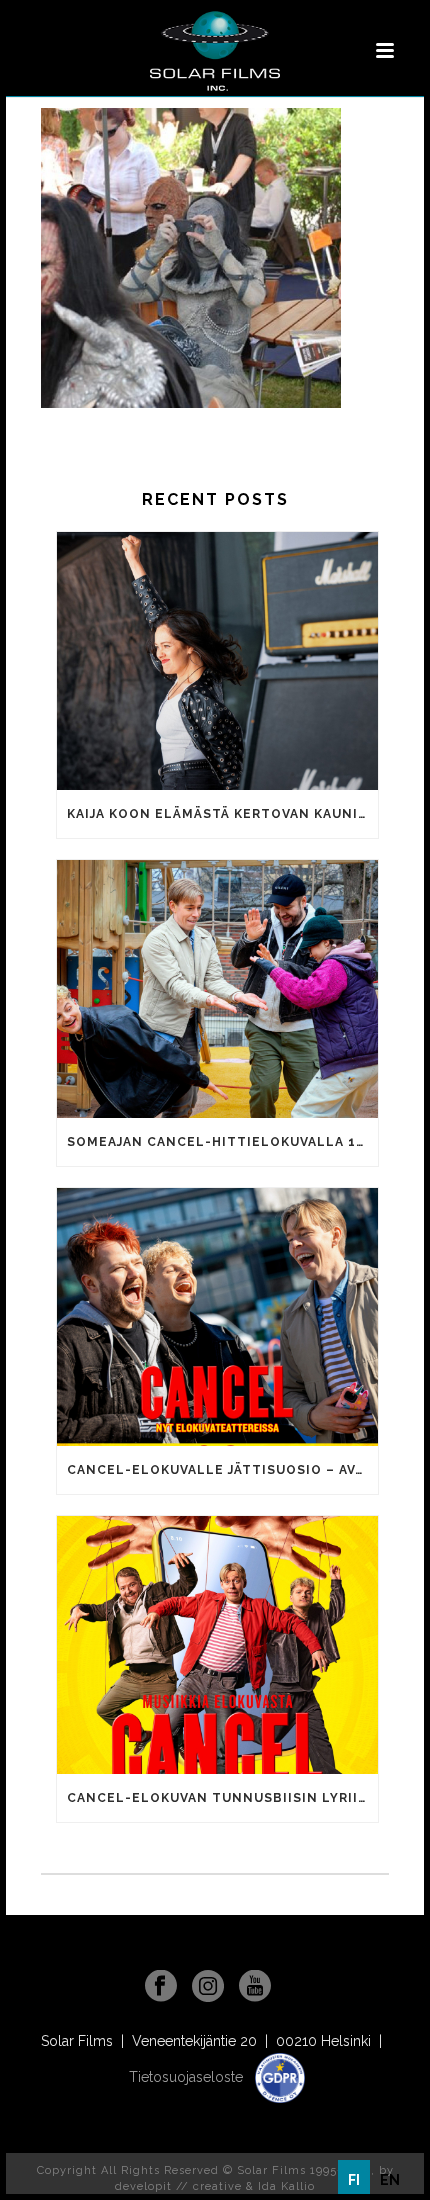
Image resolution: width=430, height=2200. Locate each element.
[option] (390, 2180)
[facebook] (161, 1987)
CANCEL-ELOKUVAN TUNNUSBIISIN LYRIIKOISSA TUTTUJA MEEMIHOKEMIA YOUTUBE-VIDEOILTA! (222, 1798)
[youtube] (255, 1987)
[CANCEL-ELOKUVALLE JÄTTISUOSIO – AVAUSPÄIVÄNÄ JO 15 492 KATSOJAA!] (217, 1317)
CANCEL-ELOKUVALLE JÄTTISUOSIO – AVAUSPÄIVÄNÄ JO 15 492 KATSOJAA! (222, 1470)
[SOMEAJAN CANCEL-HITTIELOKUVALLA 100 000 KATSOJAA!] (217, 989)
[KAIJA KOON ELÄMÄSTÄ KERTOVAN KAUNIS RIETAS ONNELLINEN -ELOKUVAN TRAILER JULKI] (217, 661)
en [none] (390, 2180)
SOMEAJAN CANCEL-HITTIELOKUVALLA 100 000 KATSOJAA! (222, 1142)
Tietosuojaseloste (188, 2077)
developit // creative (178, 2186)
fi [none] (354, 2180)
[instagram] (208, 1987)
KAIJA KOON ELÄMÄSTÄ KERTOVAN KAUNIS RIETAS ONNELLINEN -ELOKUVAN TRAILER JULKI (222, 814)
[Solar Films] (215, 51)
